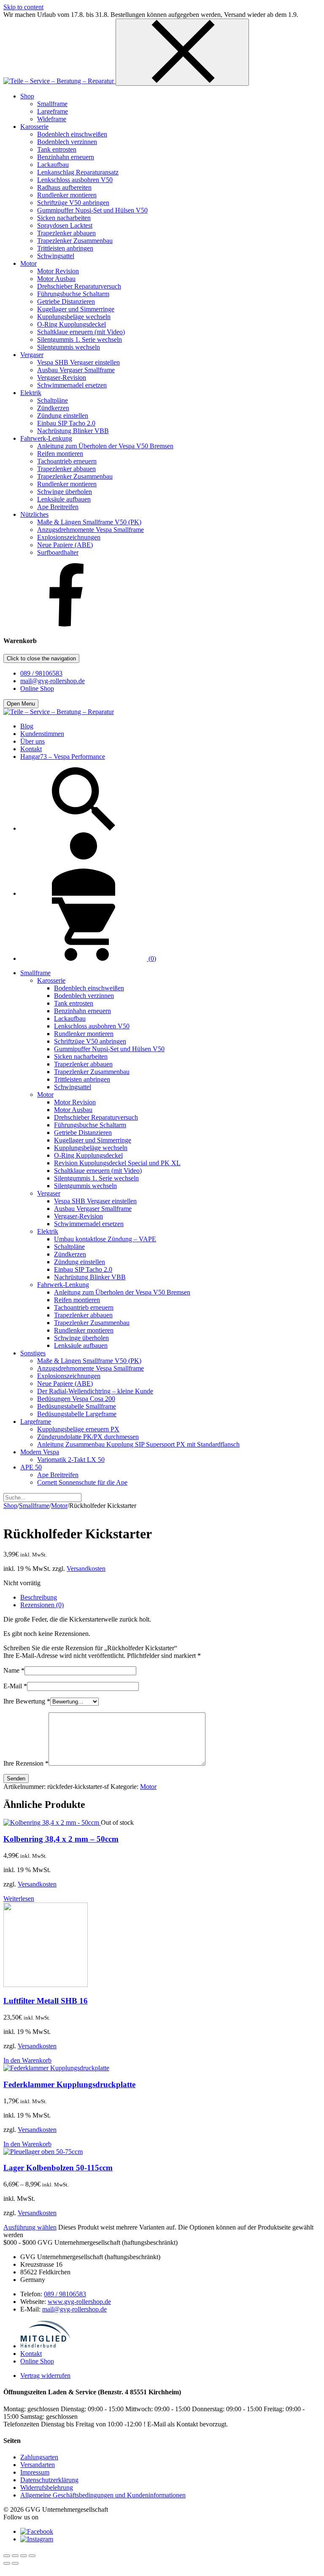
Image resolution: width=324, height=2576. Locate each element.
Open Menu (21, 704)
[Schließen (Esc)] (32, 2556)
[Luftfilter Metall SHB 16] (46, 1985)
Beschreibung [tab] (39, 1597)
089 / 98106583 (41, 673)
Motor (59, 1506)
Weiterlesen (19, 1899)
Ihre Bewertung (27, 1701)
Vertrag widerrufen (45, 2376)
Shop (10, 1506)
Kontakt (31, 2354)
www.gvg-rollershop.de (79, 2302)
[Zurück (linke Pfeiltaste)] (7, 2563)
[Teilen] (24, 2556)
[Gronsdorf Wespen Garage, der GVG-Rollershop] (59, 81)
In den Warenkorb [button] (27, 2060)
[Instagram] (37, 2539)
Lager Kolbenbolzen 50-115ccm (58, 2168)
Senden (16, 1779)
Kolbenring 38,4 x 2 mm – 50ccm (61, 1839)
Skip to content (23, 7)
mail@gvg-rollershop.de (53, 681)
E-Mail (15, 1686)
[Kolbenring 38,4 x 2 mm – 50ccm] (52, 1822)
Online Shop (37, 688)
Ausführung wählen (30, 2227)
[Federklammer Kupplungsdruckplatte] (56, 2068)
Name (14, 1670)
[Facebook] (67, 624)
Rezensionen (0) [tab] (42, 1605)
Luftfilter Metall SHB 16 (46, 2001)
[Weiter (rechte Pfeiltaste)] (15, 2563)
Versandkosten (86, 1569)
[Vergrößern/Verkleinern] (7, 2556)
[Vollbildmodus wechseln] (15, 2556)
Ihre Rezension (26, 1763)
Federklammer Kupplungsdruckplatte (69, 2084)
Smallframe (34, 1506)
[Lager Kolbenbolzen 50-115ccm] (43, 2152)
